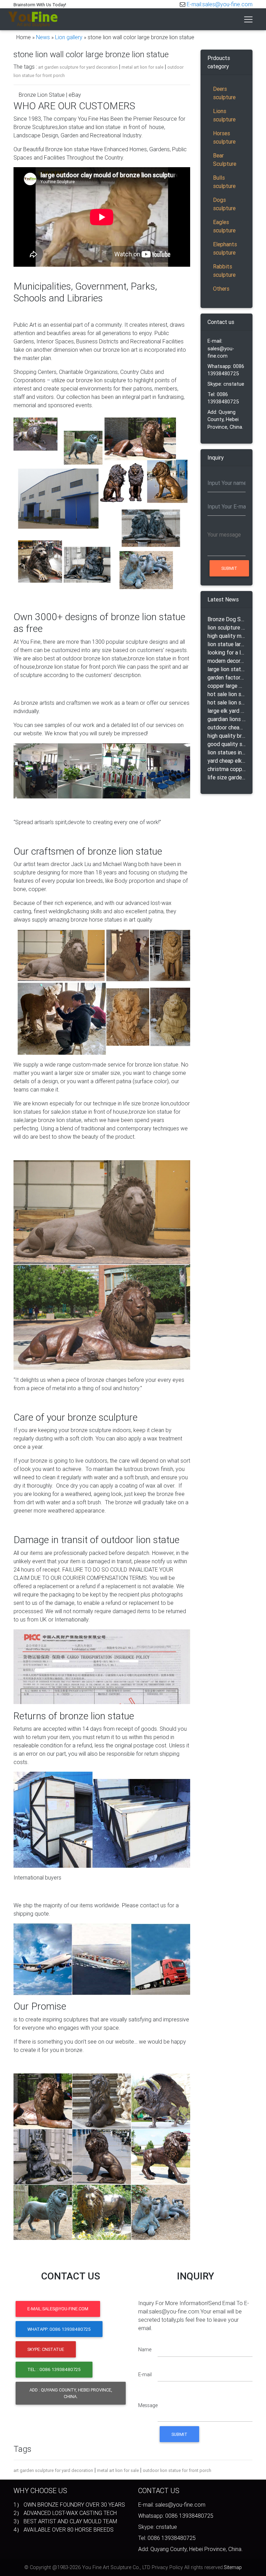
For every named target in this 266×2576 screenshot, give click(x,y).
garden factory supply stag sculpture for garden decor (227, 677)
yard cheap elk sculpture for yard (227, 761)
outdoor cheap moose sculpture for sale (227, 727)
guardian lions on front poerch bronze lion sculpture (227, 719)
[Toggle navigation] (248, 19)
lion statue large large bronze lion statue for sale (227, 644)
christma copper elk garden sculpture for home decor (227, 769)
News (43, 37)
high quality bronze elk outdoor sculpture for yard (227, 736)
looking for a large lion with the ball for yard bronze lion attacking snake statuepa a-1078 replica (227, 652)
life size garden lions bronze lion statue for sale (227, 777)
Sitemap (233, 2567)
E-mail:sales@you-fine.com (220, 4)
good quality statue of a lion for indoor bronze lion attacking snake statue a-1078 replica (227, 744)
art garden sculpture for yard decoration (78, 67)
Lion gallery (69, 37)
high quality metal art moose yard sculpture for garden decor (227, 636)
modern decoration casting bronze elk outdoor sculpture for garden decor (227, 661)
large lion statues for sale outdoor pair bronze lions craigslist (227, 669)
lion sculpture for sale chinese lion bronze (227, 627)
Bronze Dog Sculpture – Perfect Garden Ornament (227, 619)
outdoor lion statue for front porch (177, 2470)
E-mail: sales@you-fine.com (221, 348)
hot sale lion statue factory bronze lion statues (227, 702)
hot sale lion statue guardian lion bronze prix (227, 694)
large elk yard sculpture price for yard (227, 711)
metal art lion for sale (143, 67)
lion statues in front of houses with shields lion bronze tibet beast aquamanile (227, 752)
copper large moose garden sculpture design (227, 686)
